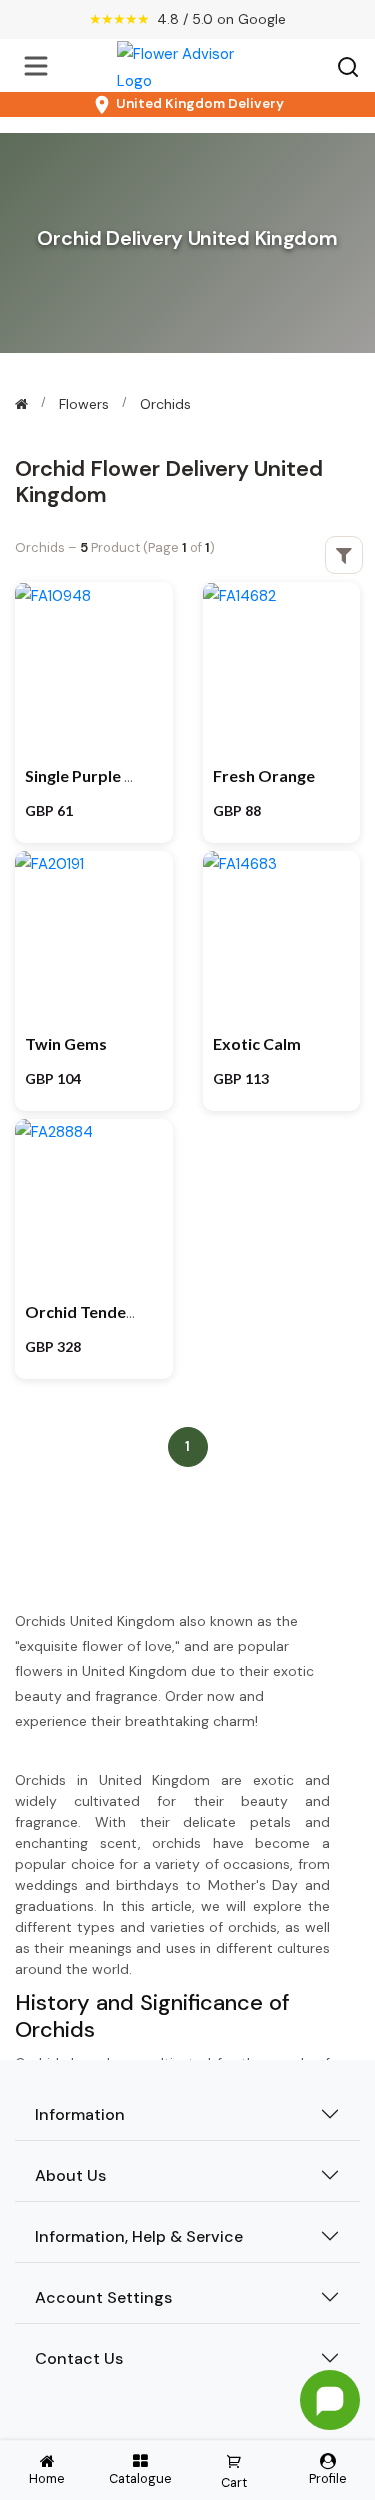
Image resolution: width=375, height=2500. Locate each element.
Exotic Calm (257, 1043)
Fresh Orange (264, 775)
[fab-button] (330, 2400)
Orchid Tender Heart (102, 1311)
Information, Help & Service (139, 2236)
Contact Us (79, 2358)
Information (80, 2114)
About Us (70, 2175)
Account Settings (103, 2297)
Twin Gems (66, 1043)
